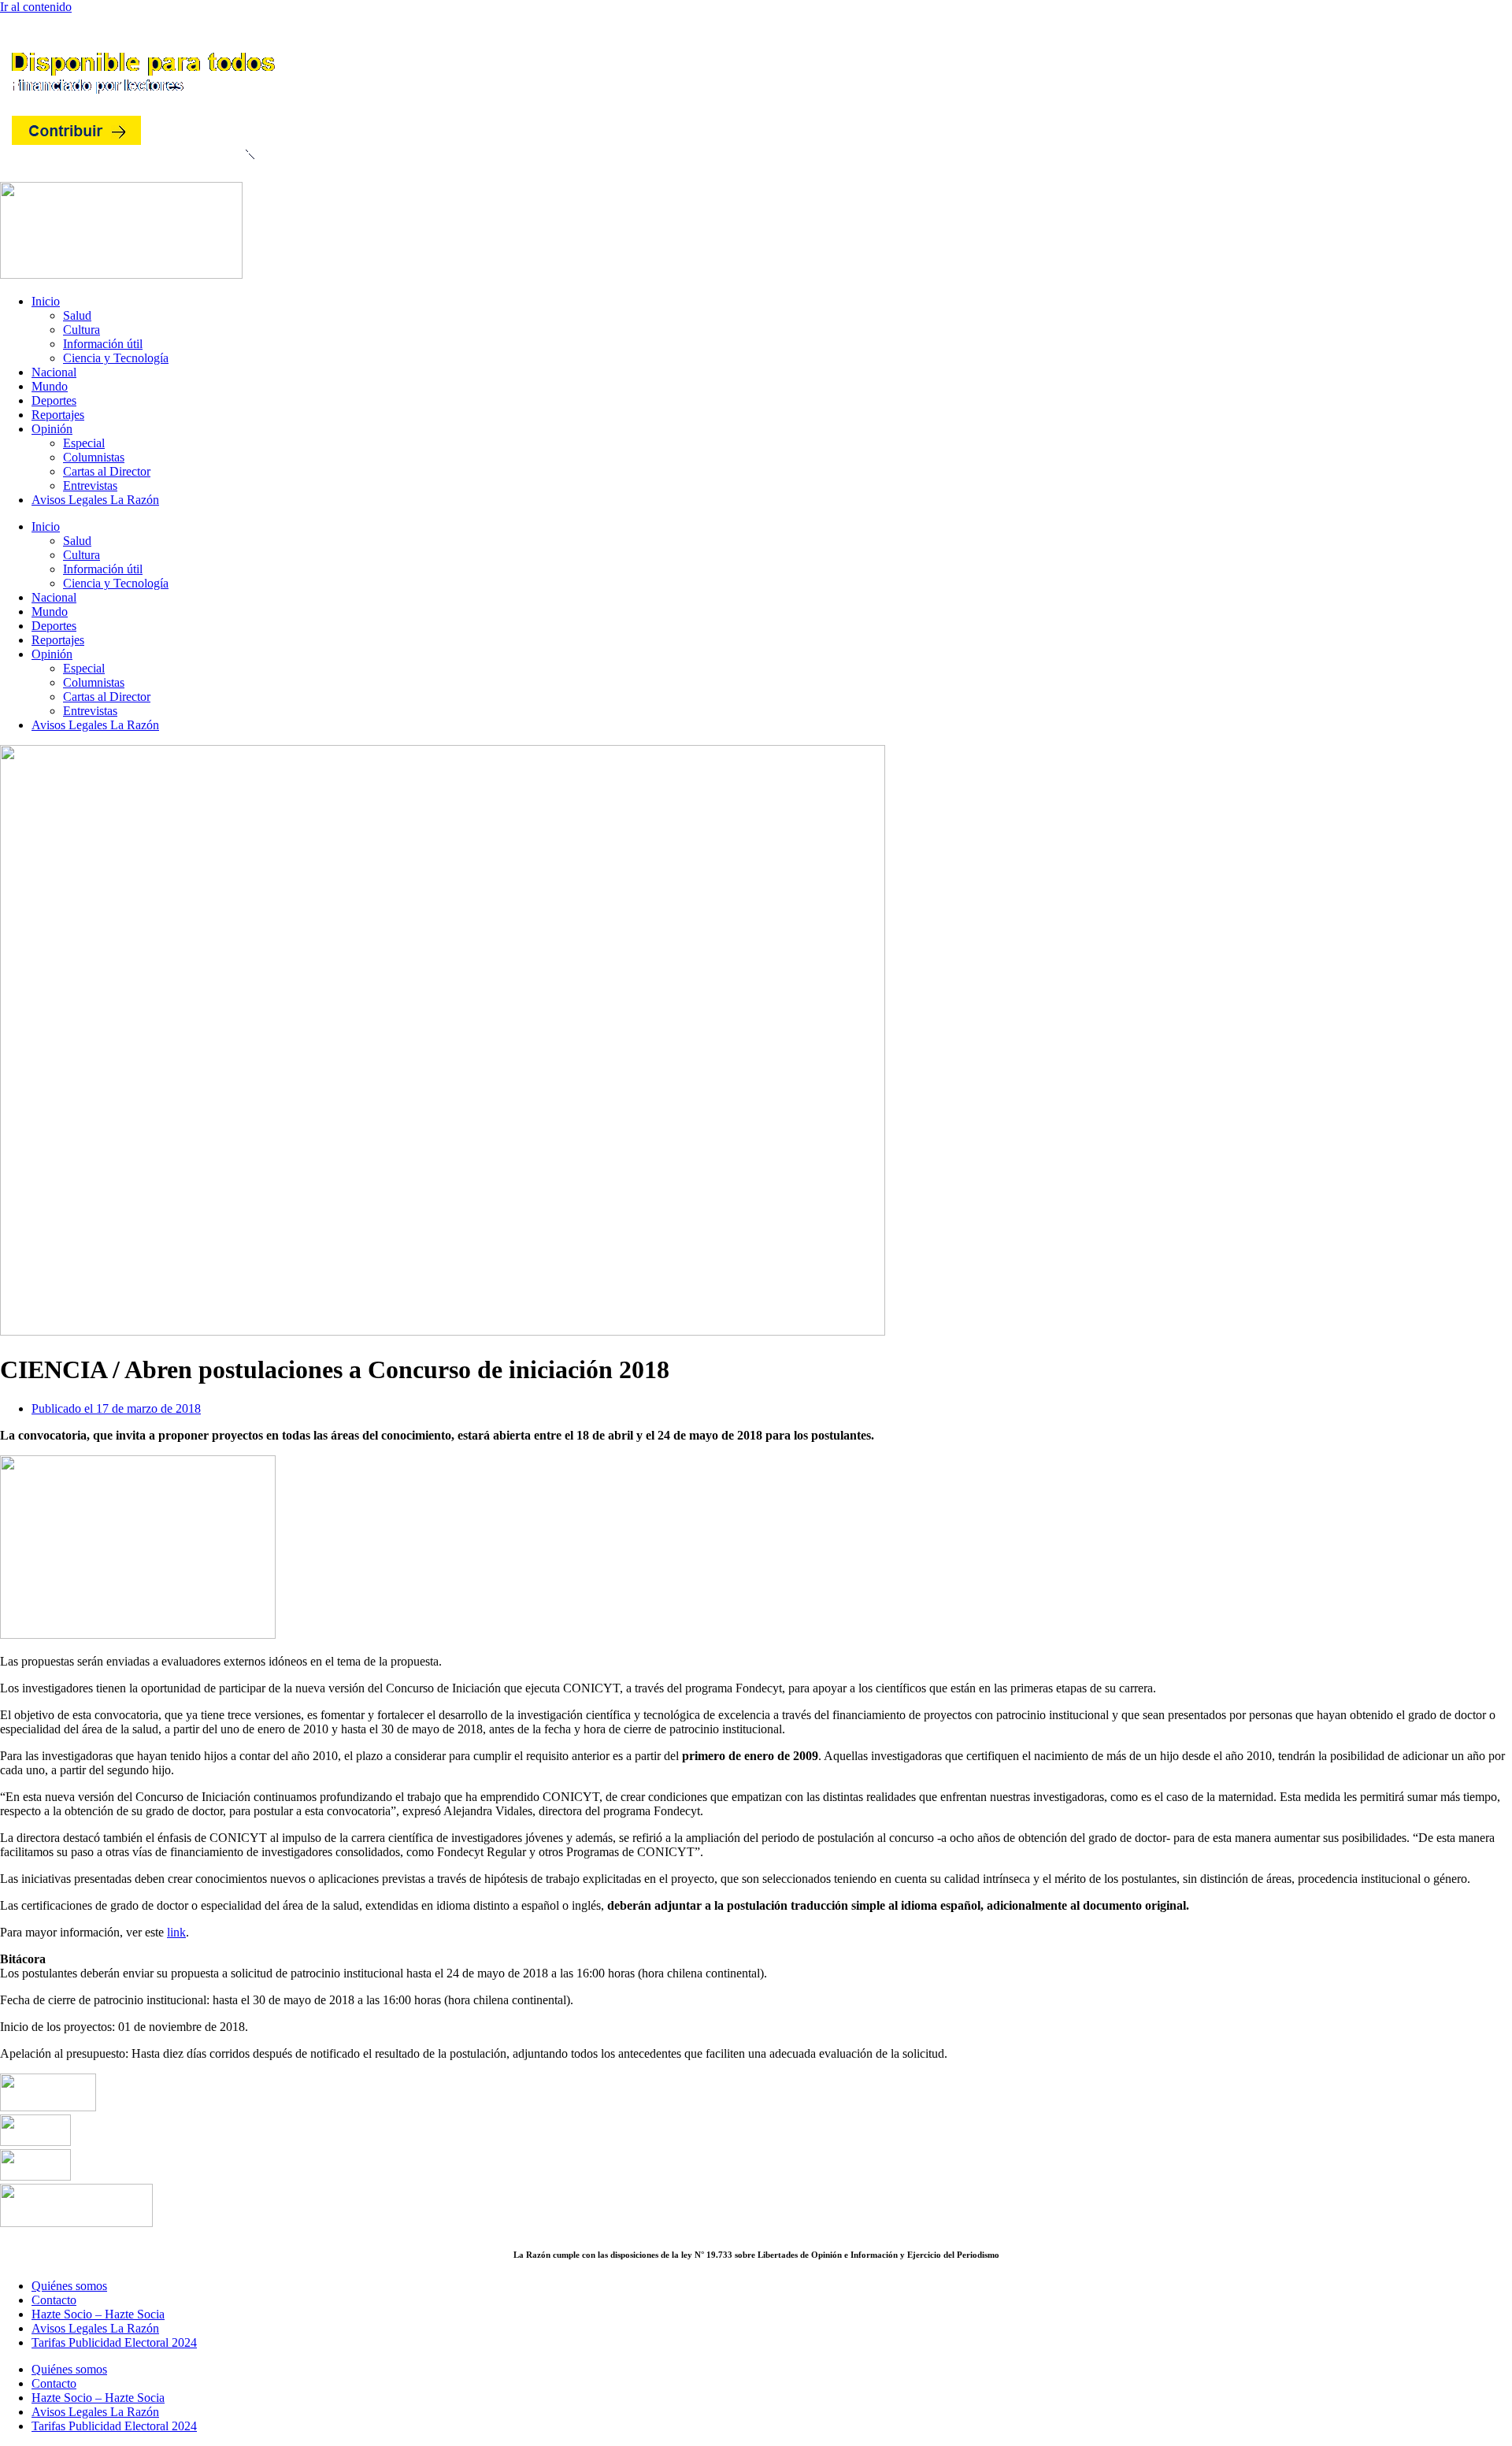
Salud (77, 315)
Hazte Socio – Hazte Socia (98, 2314)
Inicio (46, 301)
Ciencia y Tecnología (116, 358)
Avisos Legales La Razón (95, 500)
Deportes (54, 400)
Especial (84, 443)
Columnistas (94, 457)
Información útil (103, 344)
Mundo (50, 386)
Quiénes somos (69, 2286)
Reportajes (58, 415)
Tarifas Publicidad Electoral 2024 (114, 2342)
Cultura (82, 330)
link (176, 1932)
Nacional (54, 372)
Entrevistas (90, 485)
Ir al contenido (36, 7)
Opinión (52, 429)
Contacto (54, 2300)
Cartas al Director (107, 471)
